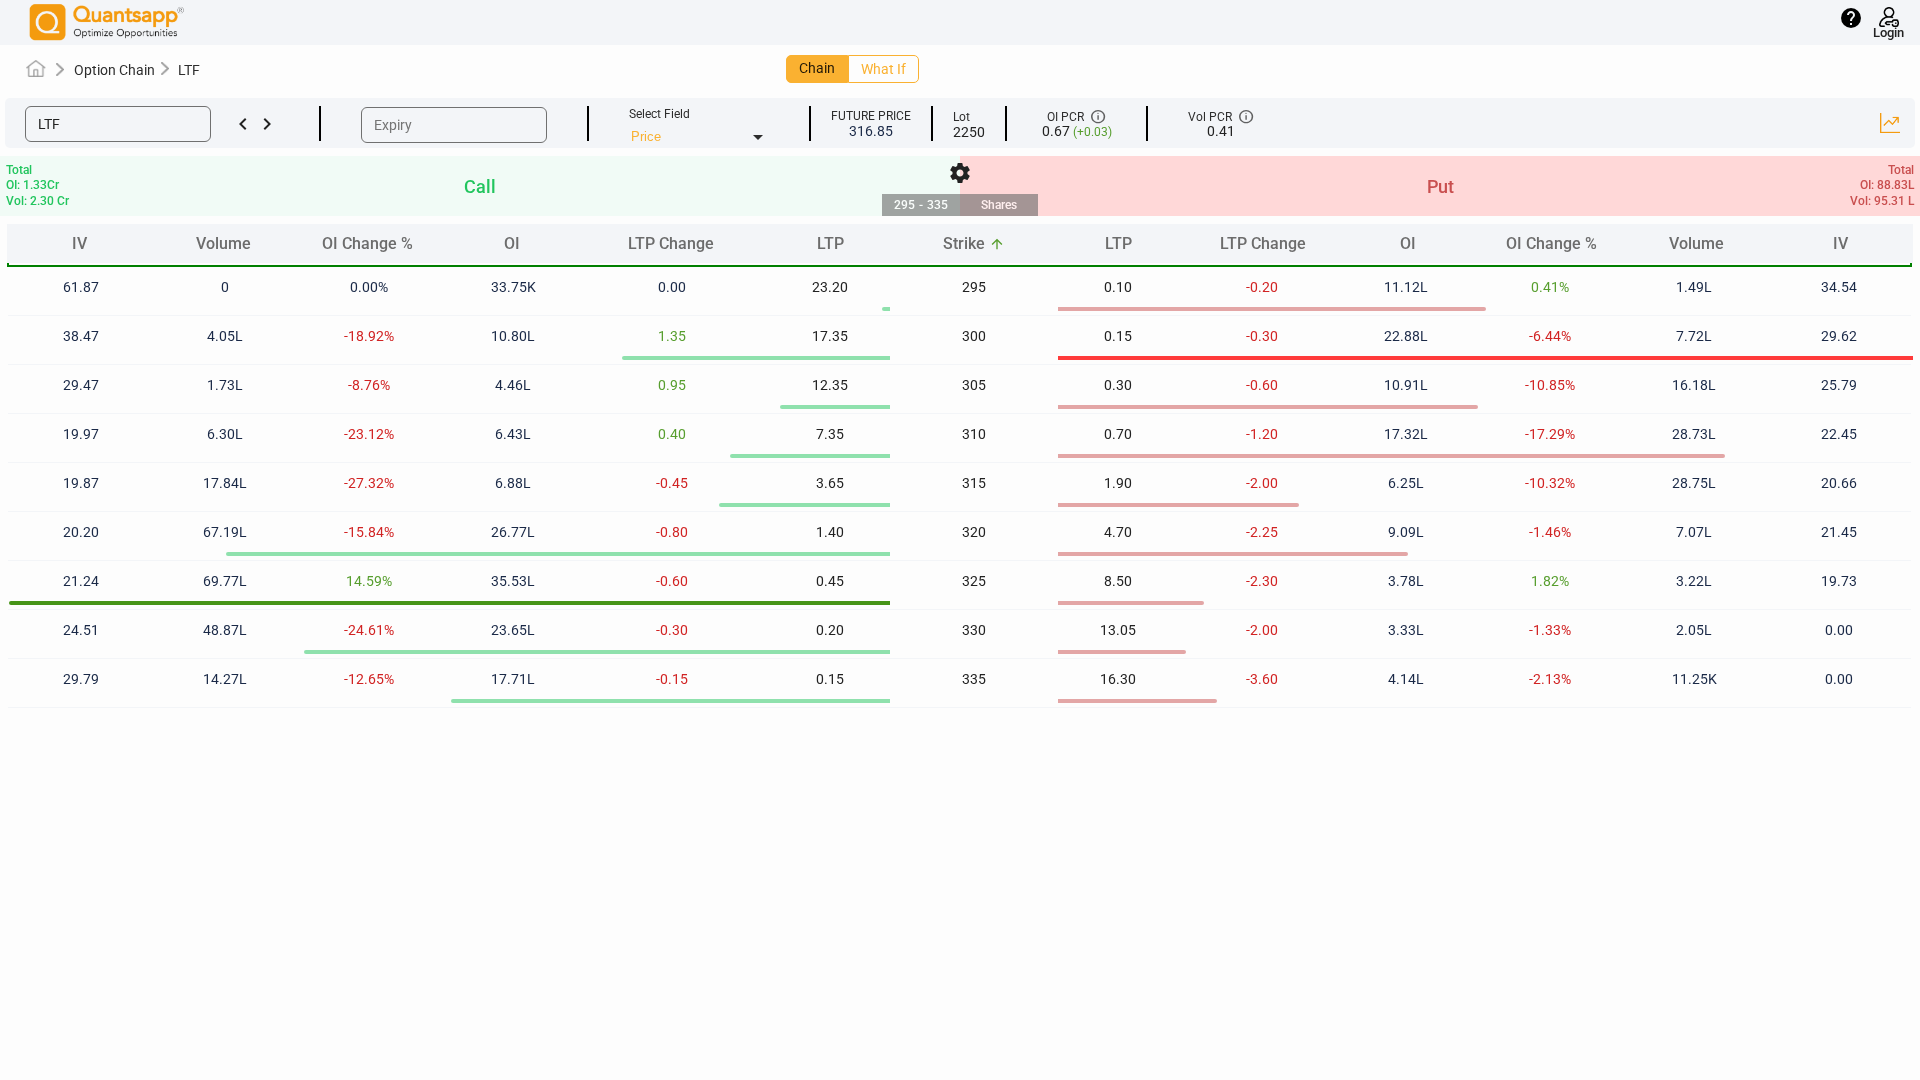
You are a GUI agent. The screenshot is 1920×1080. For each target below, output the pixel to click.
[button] (118, 124)
